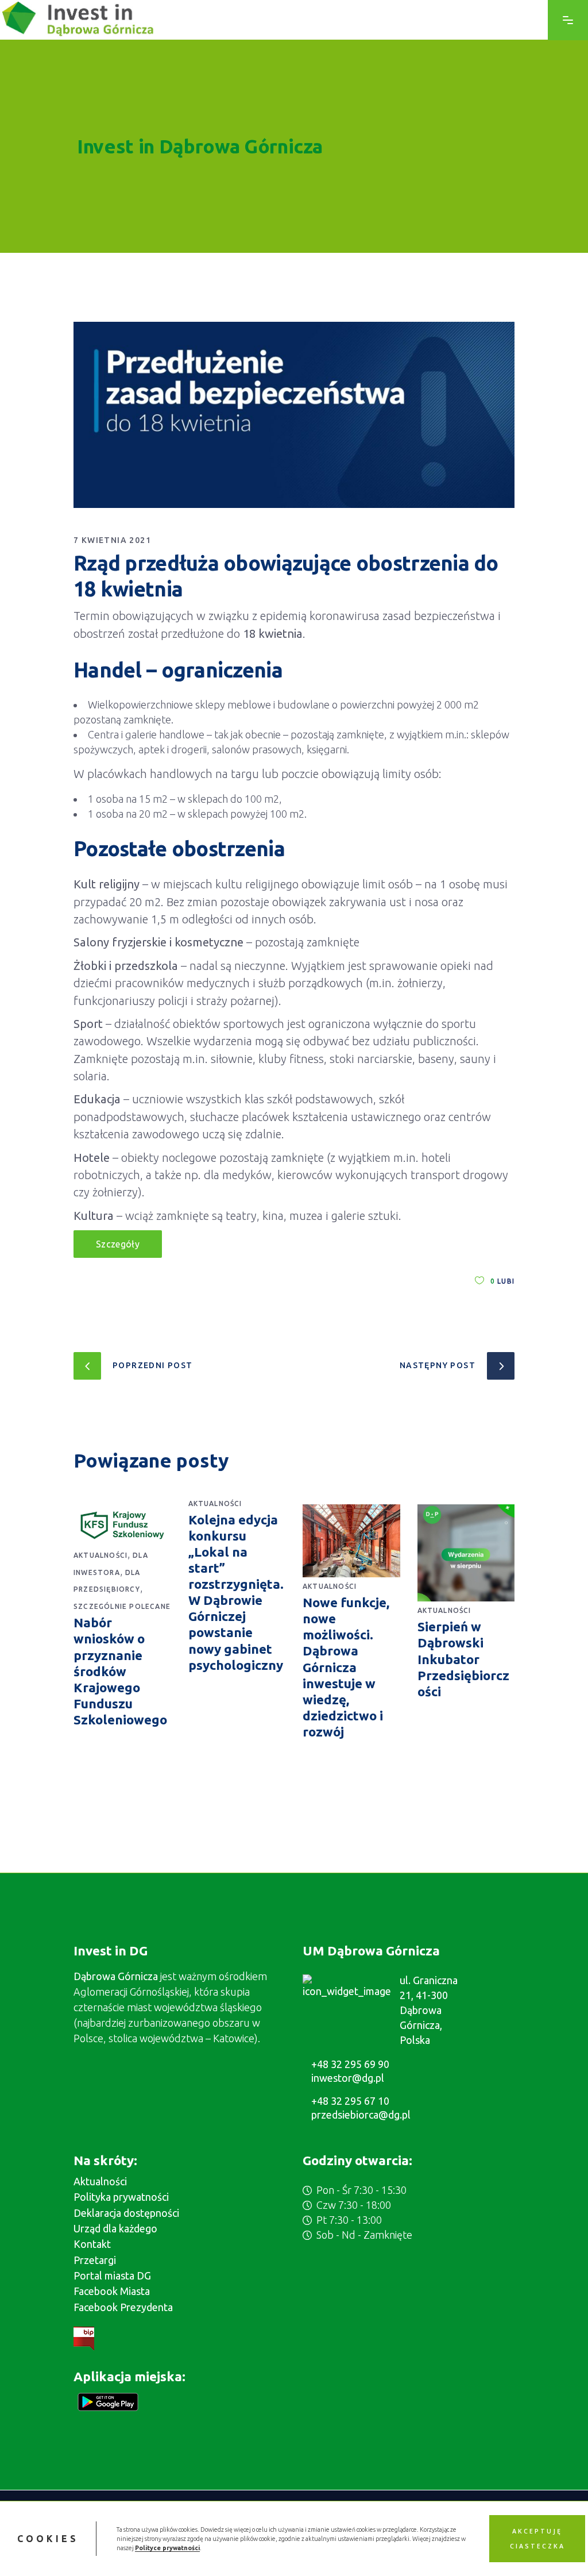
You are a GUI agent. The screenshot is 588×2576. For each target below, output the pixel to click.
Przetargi (95, 2260)
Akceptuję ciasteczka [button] (537, 2539)
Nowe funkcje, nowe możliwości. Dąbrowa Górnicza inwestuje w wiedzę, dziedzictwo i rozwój (346, 1667)
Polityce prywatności (167, 2548)
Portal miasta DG (112, 2275)
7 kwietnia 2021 (112, 540)
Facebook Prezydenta (123, 2307)
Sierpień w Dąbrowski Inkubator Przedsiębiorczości (463, 1659)
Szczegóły (118, 1244)
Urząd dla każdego (115, 2228)
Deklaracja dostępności (126, 2213)
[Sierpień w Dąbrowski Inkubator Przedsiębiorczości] (466, 1553)
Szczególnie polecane (122, 1606)
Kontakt (92, 2244)
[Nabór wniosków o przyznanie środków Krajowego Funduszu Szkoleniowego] (122, 1525)
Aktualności (100, 1555)
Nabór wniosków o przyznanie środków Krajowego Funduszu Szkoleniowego (120, 1671)
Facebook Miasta (112, 2291)
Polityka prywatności (121, 2197)
